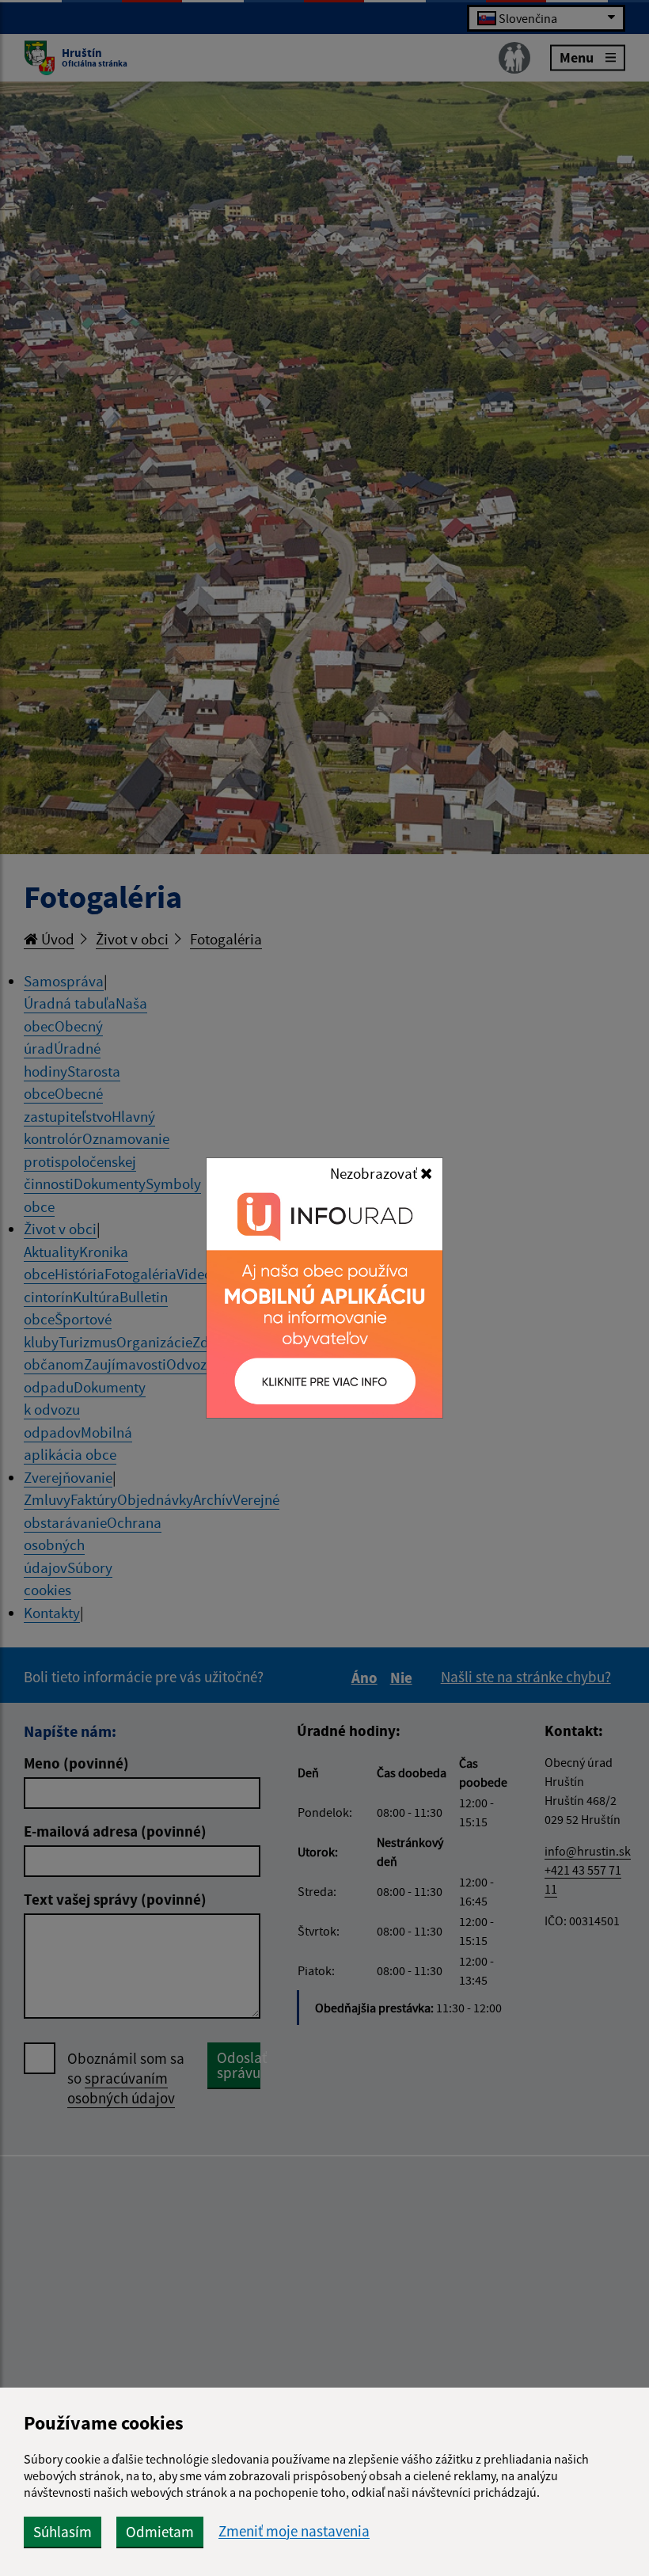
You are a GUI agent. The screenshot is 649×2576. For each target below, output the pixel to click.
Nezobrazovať (375, 1173)
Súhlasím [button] (63, 2532)
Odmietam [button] (160, 2532)
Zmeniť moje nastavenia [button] (294, 2531)
